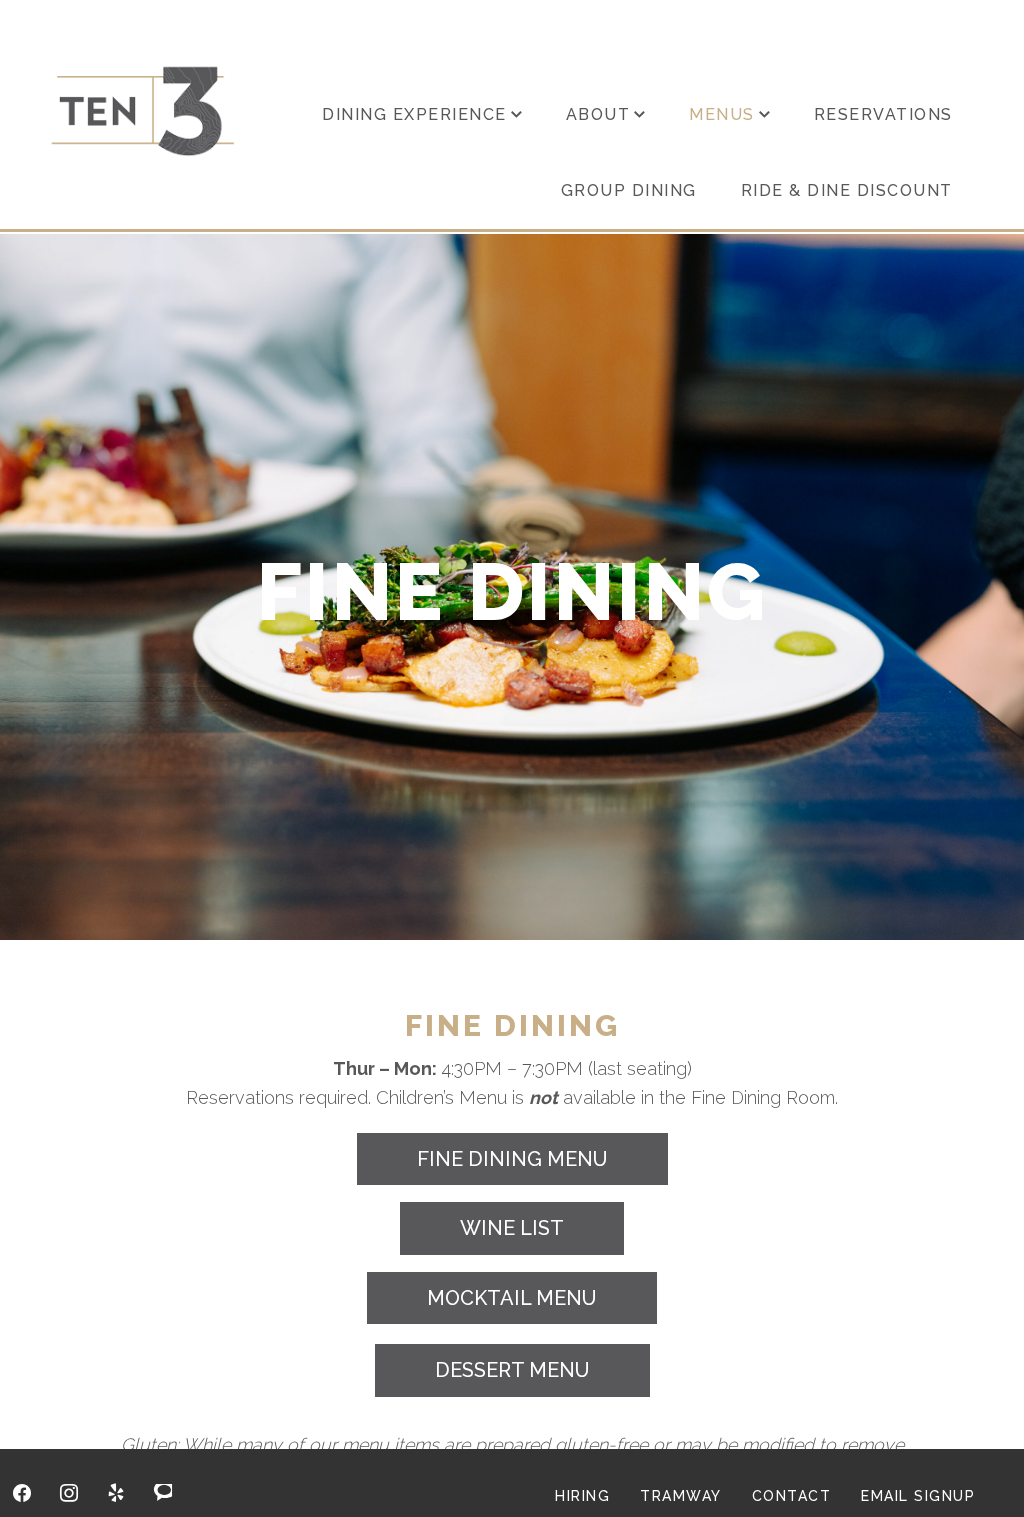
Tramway (681, 1496)
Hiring (582, 1496)
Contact (792, 1496)
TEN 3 (143, 110)
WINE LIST (512, 1228)
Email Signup (918, 1496)
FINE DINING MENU (512, 1159)
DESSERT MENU (512, 1370)
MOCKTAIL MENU (512, 1298)
